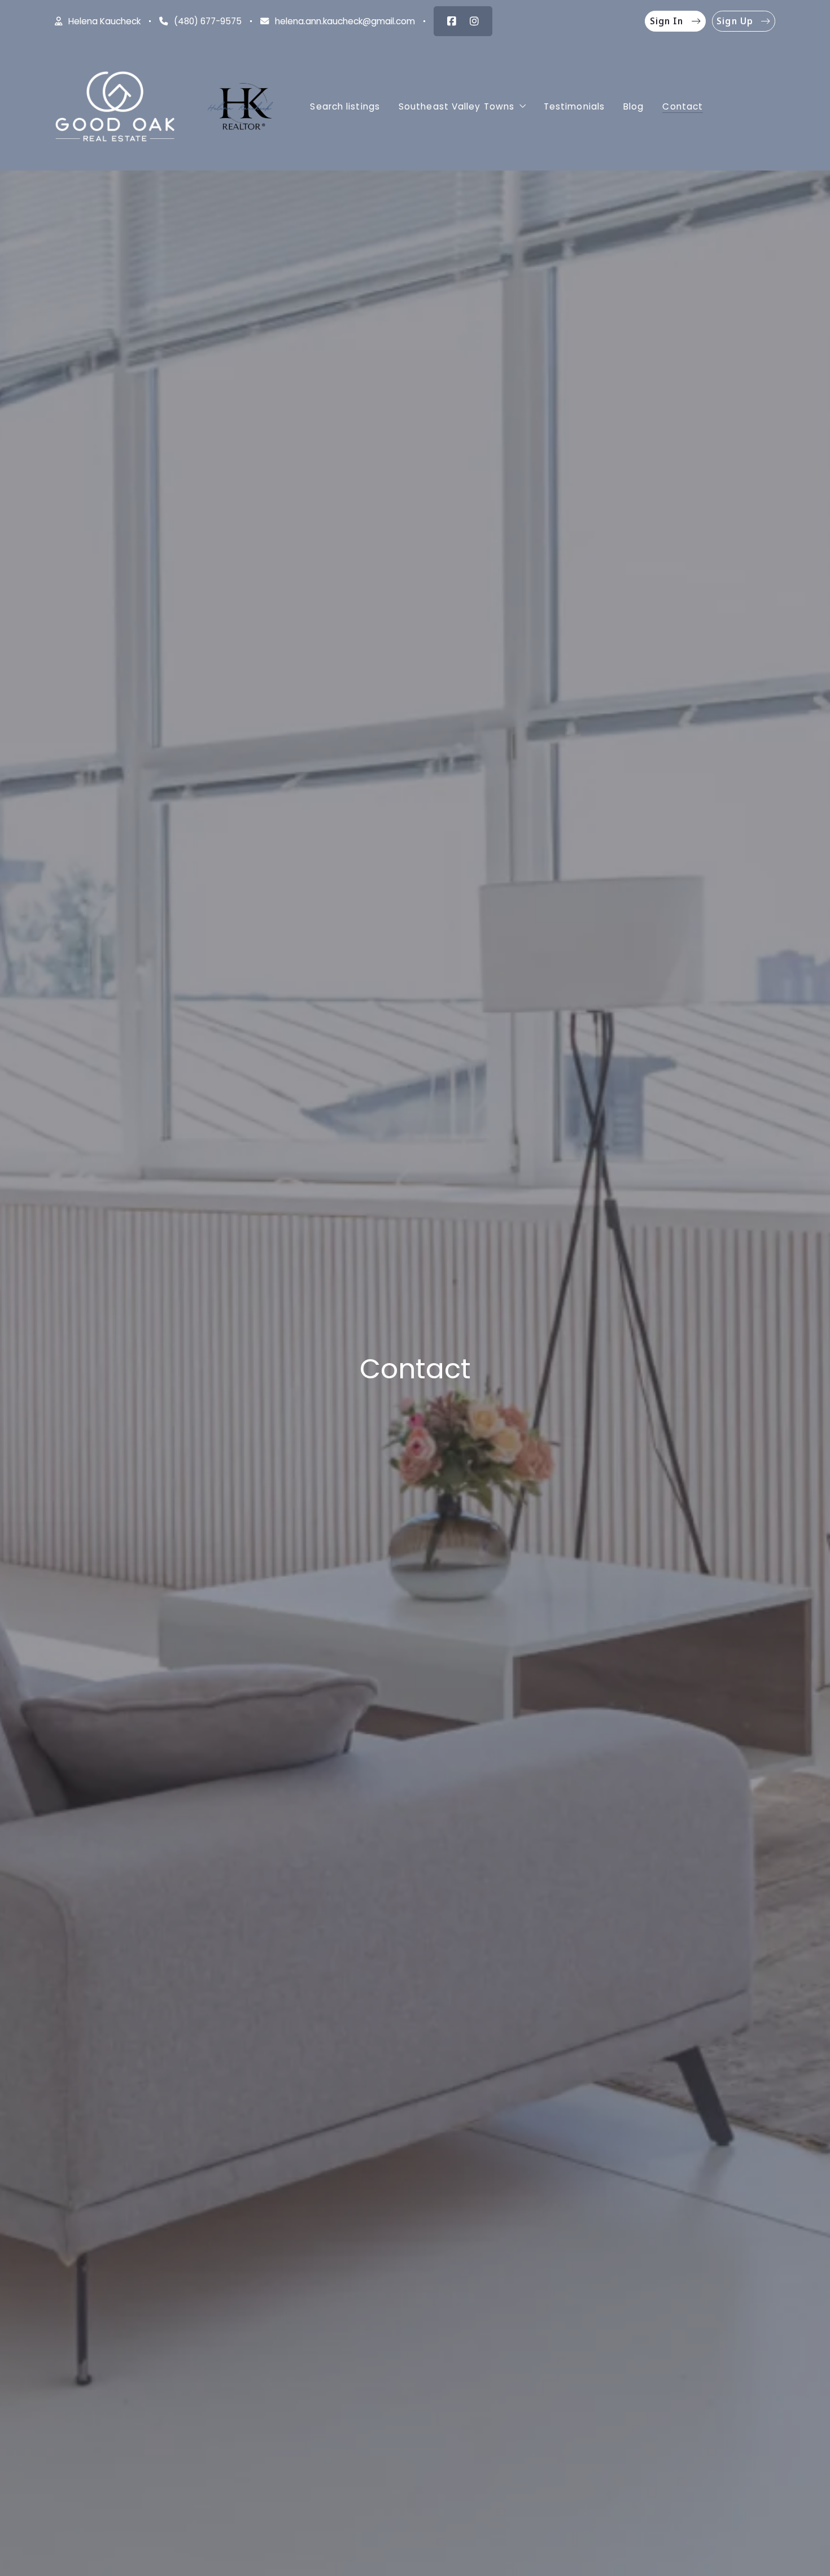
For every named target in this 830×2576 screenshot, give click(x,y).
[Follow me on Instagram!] (474, 21)
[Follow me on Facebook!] (452, 21)
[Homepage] (115, 107)
